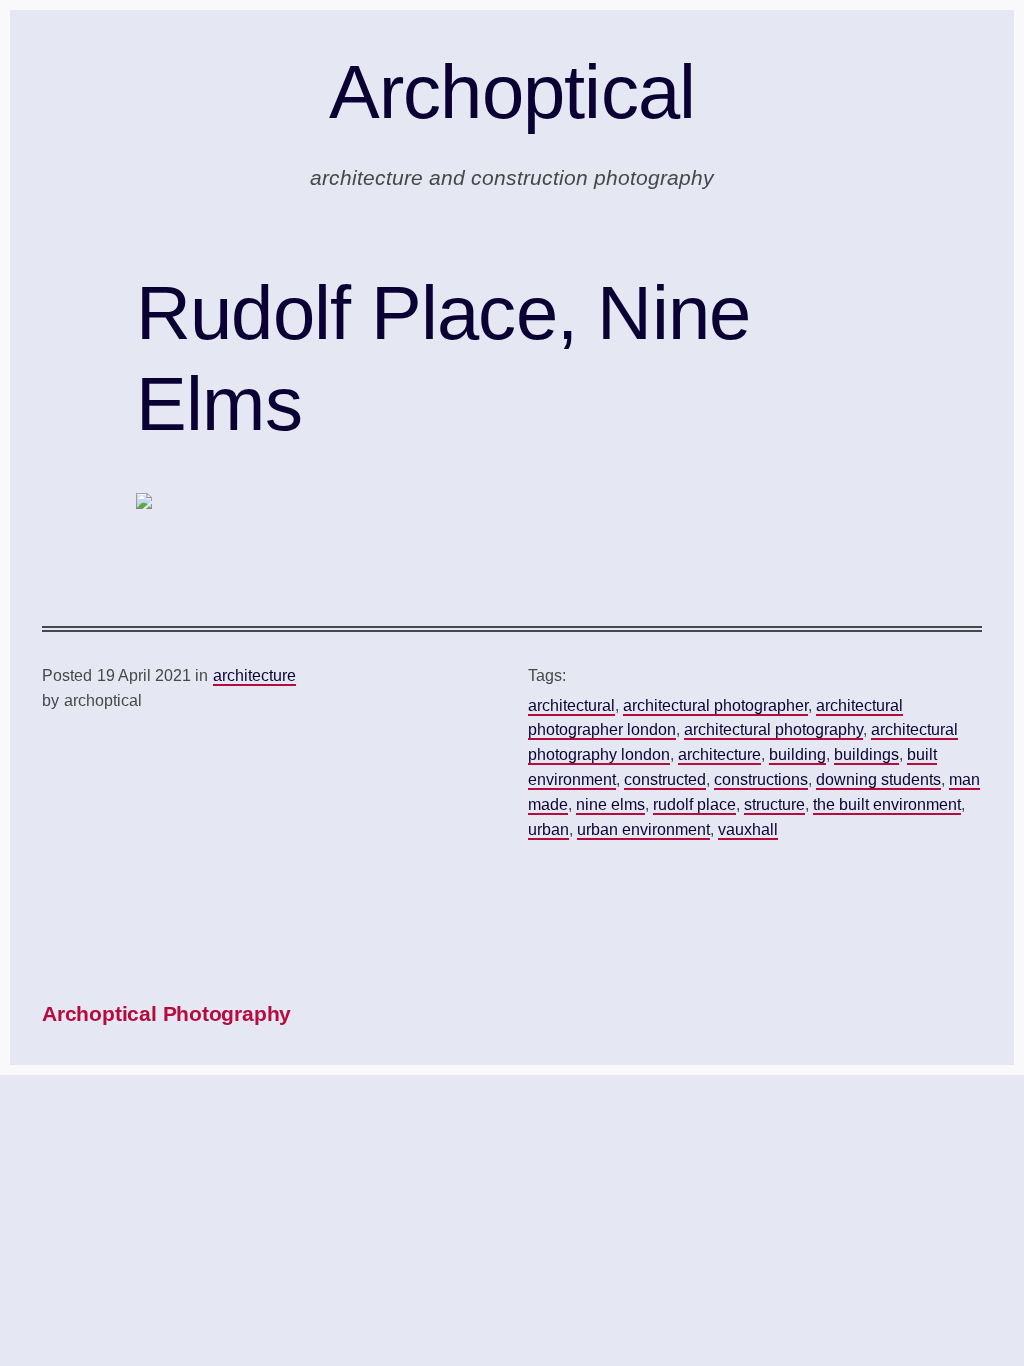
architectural (571, 705)
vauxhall (748, 829)
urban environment (643, 829)
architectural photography (773, 729)
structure (774, 804)
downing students (878, 779)
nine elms (610, 804)
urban (548, 829)
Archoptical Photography (166, 1013)
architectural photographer (715, 705)
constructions (761, 779)
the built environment (887, 804)
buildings (866, 754)
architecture (254, 675)
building (797, 754)
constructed (665, 779)
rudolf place (694, 804)
